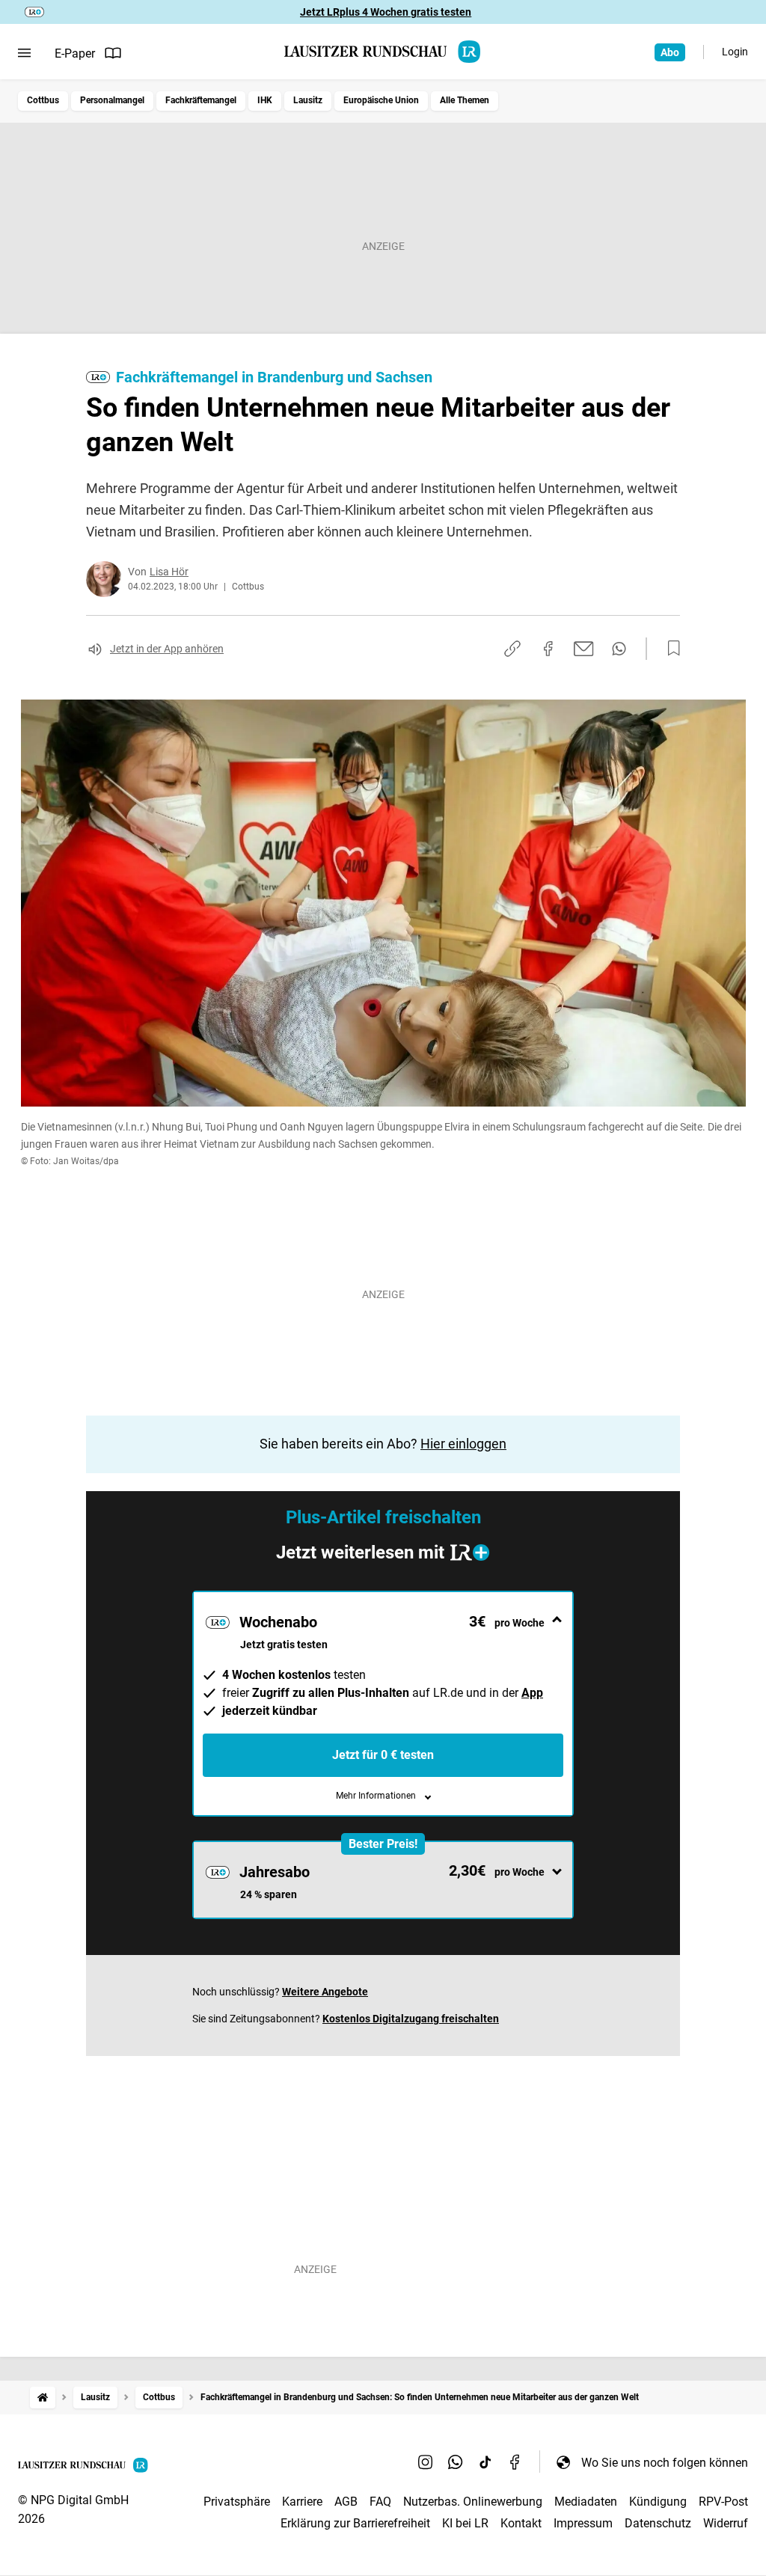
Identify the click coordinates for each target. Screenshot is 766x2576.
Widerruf (726, 2523)
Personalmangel (112, 100)
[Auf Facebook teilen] (548, 649)
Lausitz (308, 100)
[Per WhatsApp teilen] (619, 649)
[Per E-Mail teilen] (584, 649)
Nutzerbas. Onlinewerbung (473, 2502)
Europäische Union (381, 100)
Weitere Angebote (325, 1992)
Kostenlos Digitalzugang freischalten (411, 2019)
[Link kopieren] (512, 649)
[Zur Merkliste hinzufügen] (670, 649)
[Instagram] (426, 2462)
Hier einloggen (463, 1444)
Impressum (583, 2523)
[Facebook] (515, 2462)
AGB (346, 2502)
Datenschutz (658, 2523)
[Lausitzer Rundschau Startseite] (383, 52)
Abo (670, 52)
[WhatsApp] (456, 2462)
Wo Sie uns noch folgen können (665, 2463)
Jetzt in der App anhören (167, 649)
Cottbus (43, 100)
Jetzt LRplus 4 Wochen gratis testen (386, 12)
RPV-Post (723, 2502)
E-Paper (75, 53)
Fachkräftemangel (201, 100)
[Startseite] (43, 2398)
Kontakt (521, 2523)
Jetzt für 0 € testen (383, 1755)
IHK (265, 100)
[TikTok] (485, 2462)
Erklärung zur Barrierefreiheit (355, 2523)
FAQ (380, 2502)
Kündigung (658, 2502)
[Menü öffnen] (24, 53)
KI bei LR (465, 2523)
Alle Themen (465, 100)
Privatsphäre (237, 2502)
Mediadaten (586, 2502)
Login (735, 52)
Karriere (302, 2502)
